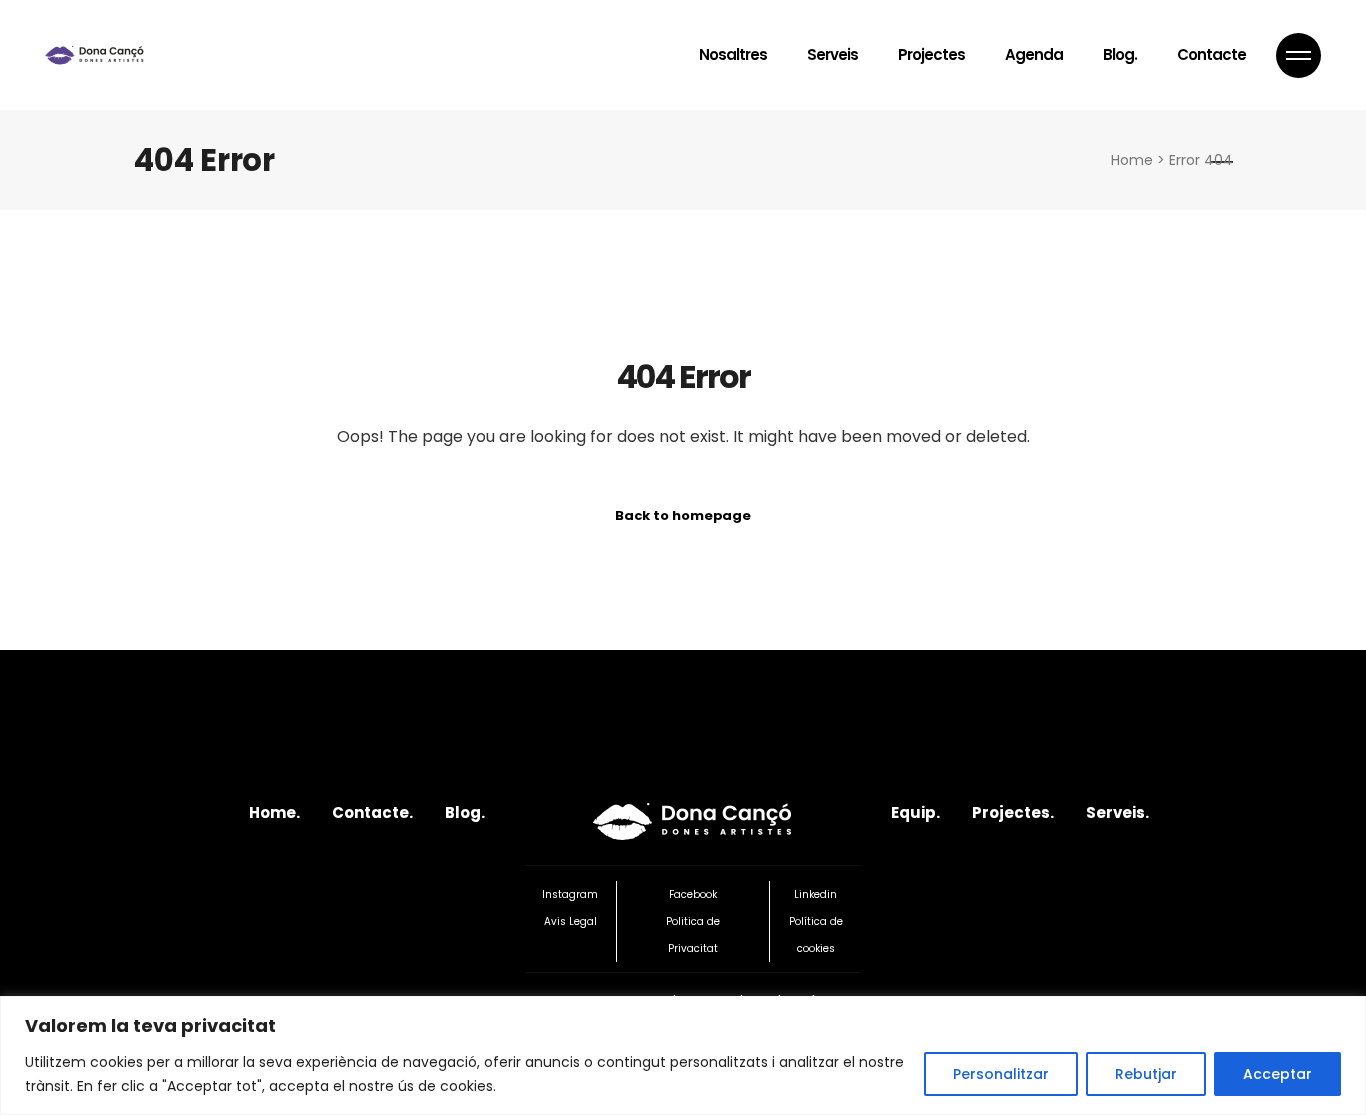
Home (1132, 160)
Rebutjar (1146, 1074)
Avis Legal (570, 921)
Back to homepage (683, 515)
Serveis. (1117, 812)
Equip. (915, 812)
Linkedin (815, 894)
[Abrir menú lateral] (1298, 55)
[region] (683, 1055)
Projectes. (1013, 812)
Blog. (465, 812)
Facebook (693, 894)
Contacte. (372, 812)
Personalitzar (1001, 1074)
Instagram (570, 894)
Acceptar (1277, 1074)
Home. (274, 812)
